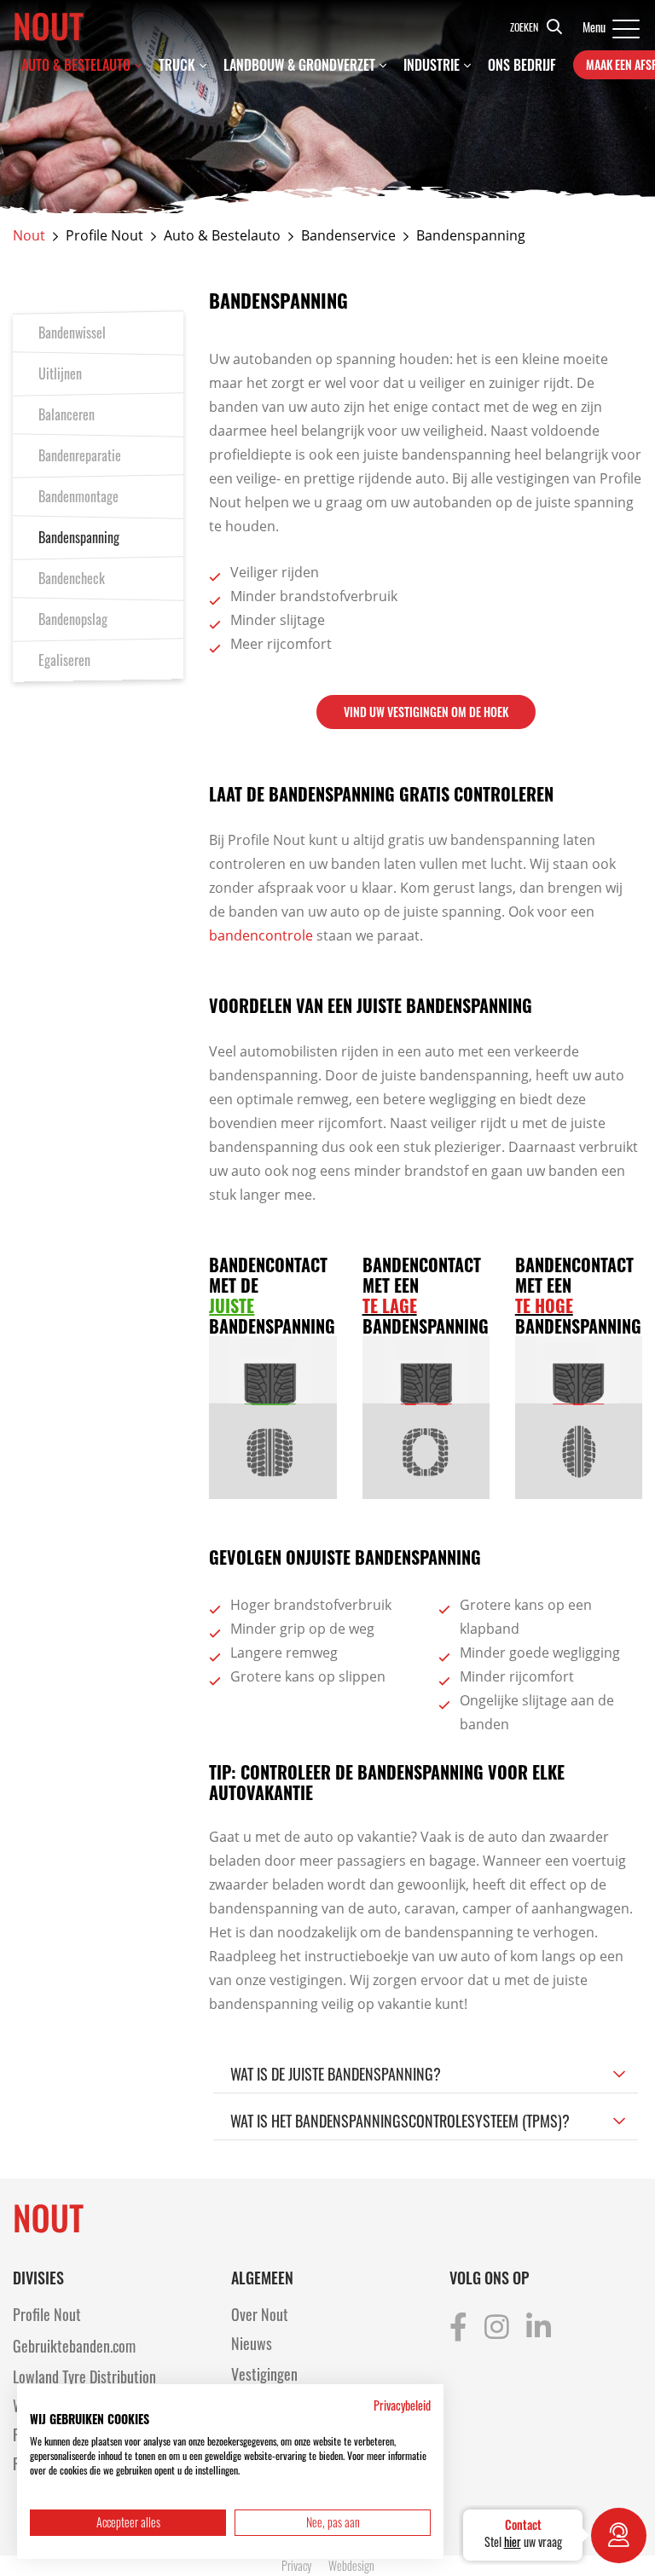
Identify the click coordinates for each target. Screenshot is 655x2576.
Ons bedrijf (522, 65)
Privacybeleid (402, 2405)
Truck (177, 65)
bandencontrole (261, 935)
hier (513, 2541)
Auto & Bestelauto (76, 65)
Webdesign (351, 2565)
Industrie (432, 65)
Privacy (296, 2565)
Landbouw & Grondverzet (299, 65)
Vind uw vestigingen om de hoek (426, 712)
